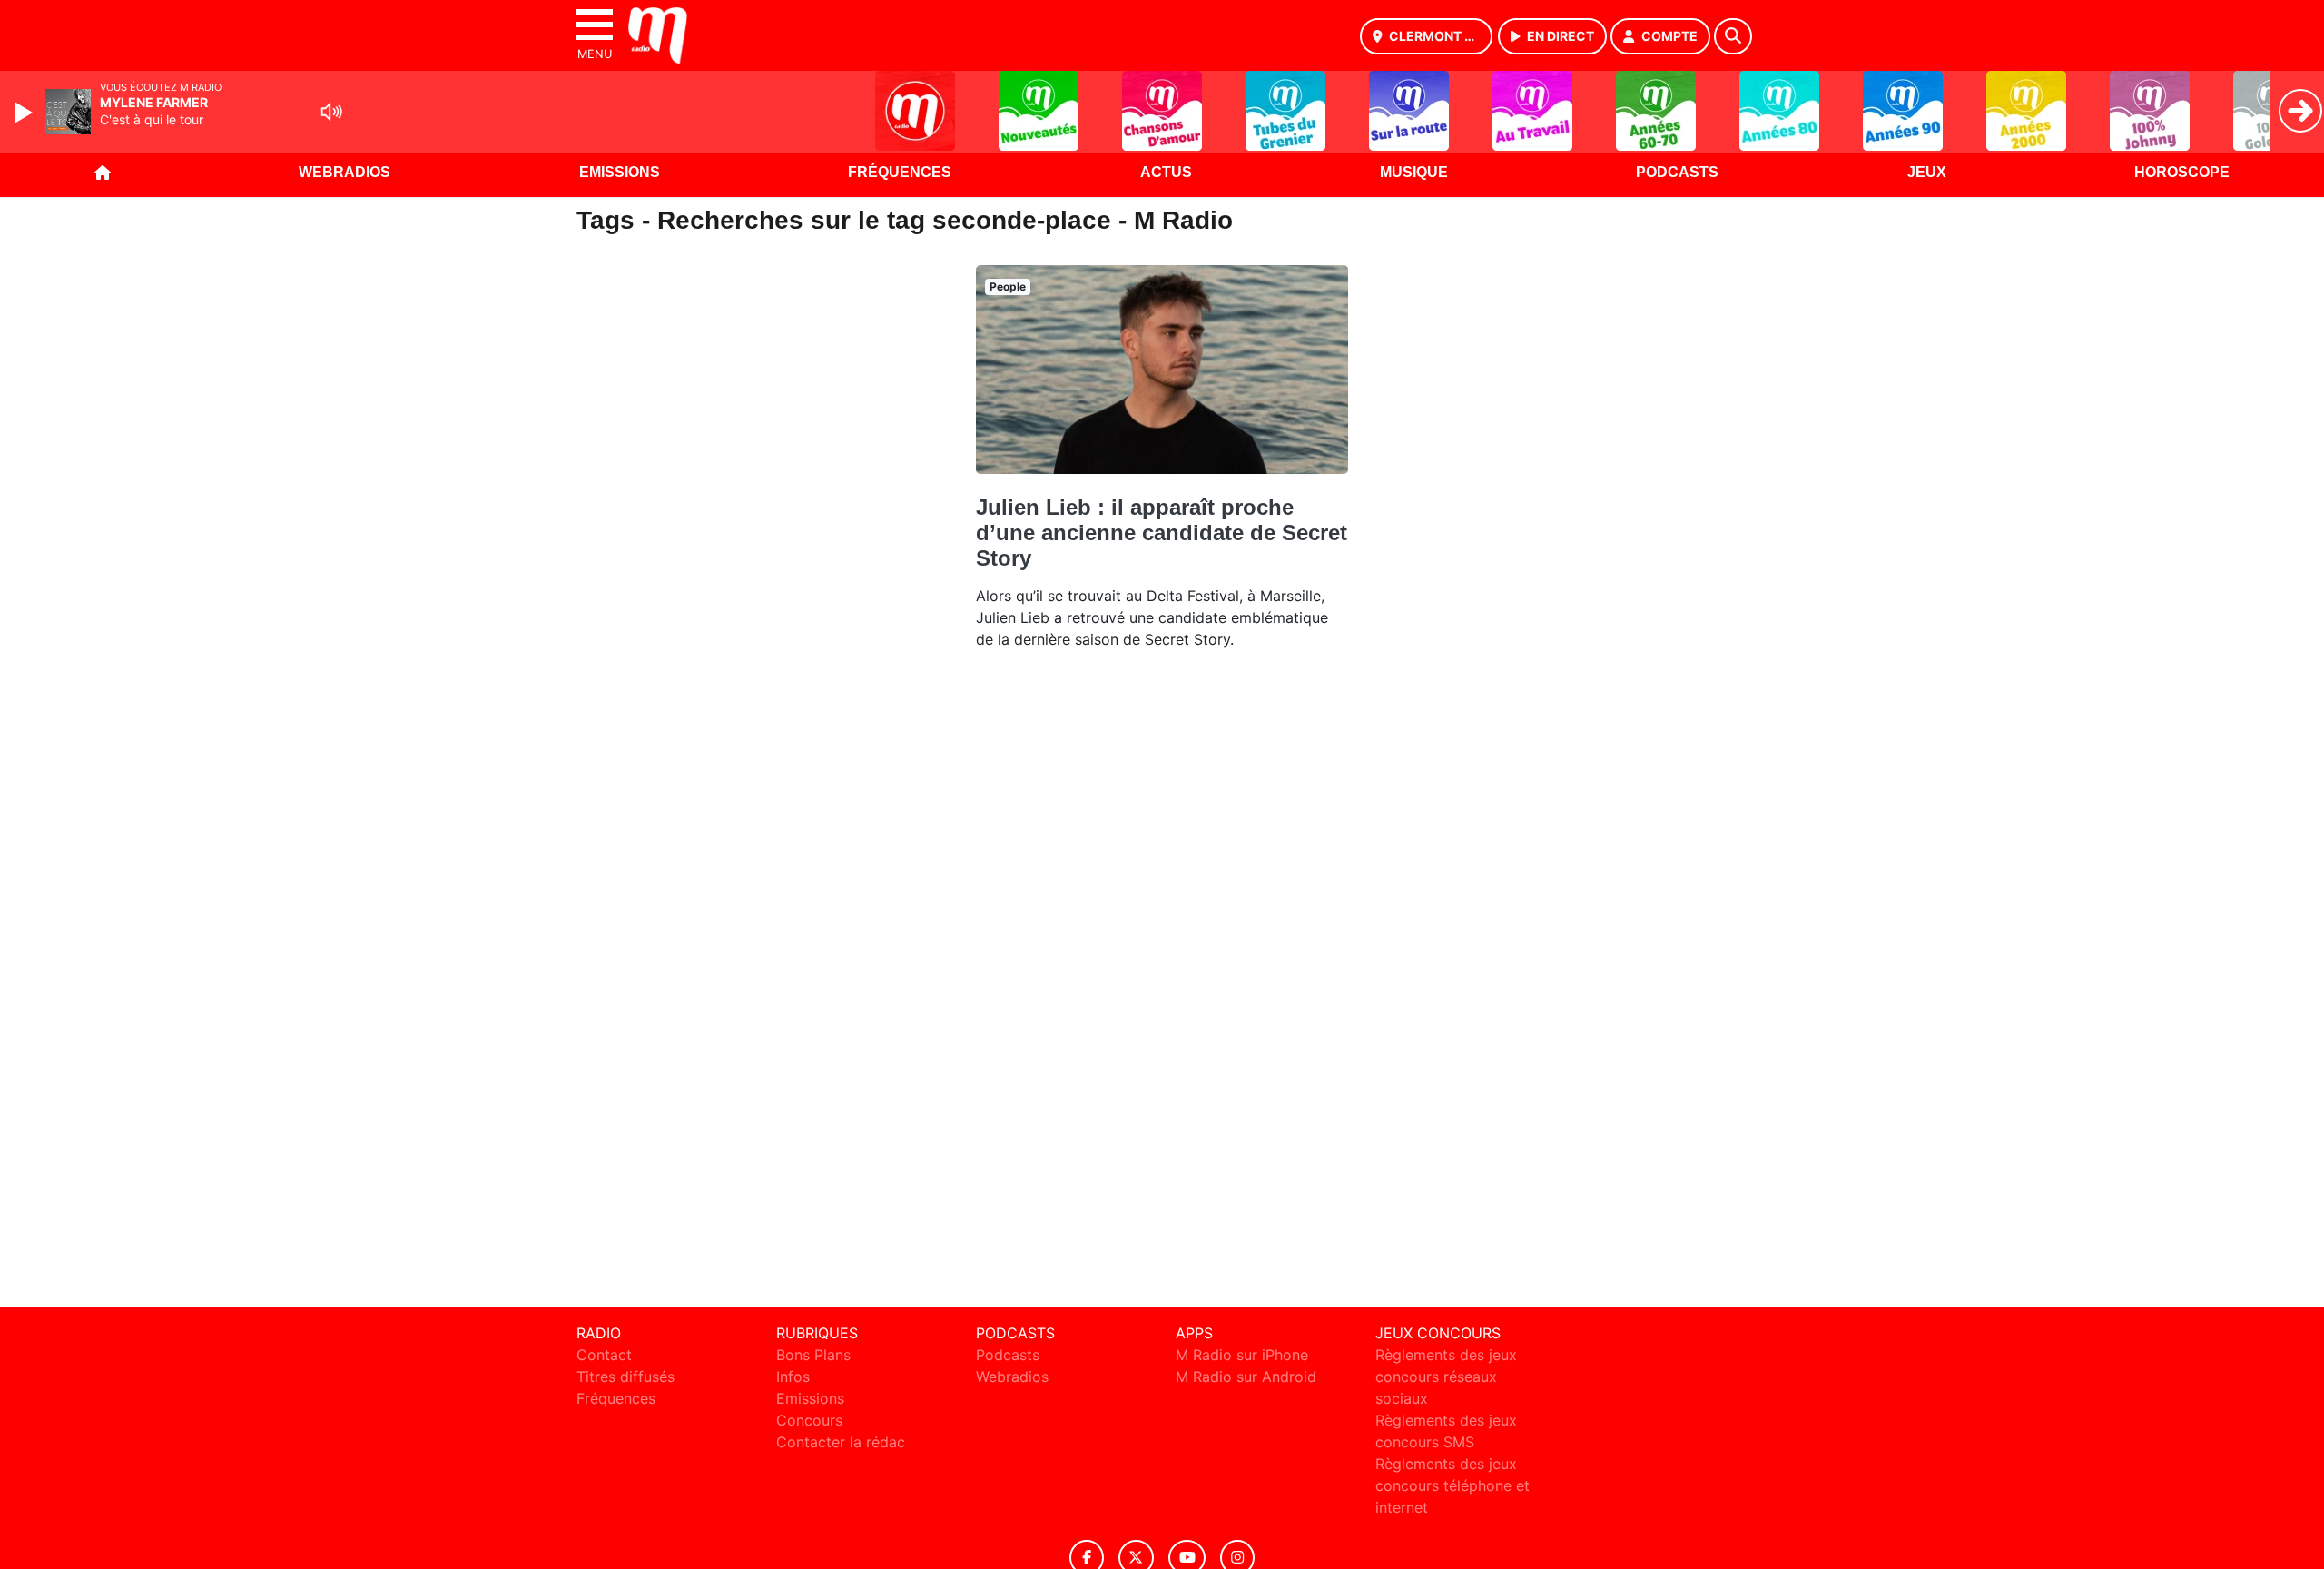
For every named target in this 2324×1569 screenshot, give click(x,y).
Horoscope (2182, 172)
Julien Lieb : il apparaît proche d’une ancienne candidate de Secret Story (1162, 533)
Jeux (1927, 172)
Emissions (620, 172)
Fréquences (900, 172)
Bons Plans (813, 1355)
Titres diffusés (625, 1377)
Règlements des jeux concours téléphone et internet (1452, 1485)
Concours (809, 1420)
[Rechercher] (1733, 36)
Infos (793, 1377)
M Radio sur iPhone (1242, 1355)
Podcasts (1677, 172)
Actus (1166, 172)
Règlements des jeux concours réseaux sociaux (1446, 1377)
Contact (604, 1355)
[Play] (25, 113)
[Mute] (331, 112)
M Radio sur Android (1246, 1377)
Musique (1414, 172)
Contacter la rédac (841, 1442)
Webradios (345, 172)
